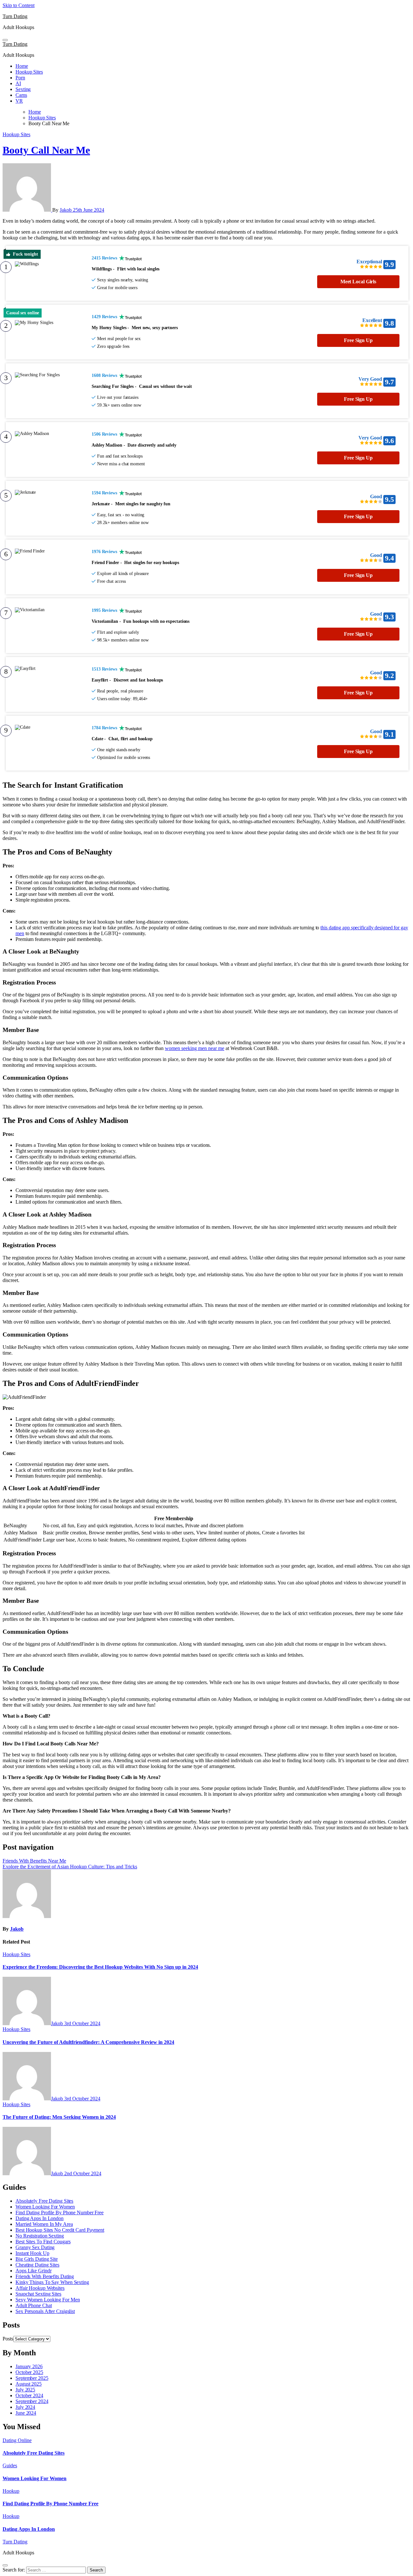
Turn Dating (15, 16)
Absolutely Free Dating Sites (44, 2201)
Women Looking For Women (45, 2207)
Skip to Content (19, 5)
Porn (20, 78)
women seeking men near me (195, 1048)
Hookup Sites (29, 72)
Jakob (66, 210)
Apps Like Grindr (33, 2271)
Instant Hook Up (32, 2253)
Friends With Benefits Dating (45, 2276)
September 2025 (32, 2378)
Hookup (11, 2491)
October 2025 (29, 2372)
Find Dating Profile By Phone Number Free (60, 2212)
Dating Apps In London (40, 2218)
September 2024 (32, 2401)
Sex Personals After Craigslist (45, 2311)
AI (18, 83)
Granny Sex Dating (35, 2247)
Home (22, 66)
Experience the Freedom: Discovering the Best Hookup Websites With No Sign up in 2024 (100, 1967)
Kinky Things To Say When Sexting (52, 2282)
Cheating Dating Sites (37, 2265)
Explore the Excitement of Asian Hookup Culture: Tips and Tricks (70, 1867)
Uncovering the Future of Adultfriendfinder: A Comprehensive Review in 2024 (88, 2042)
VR (19, 101)
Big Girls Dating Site (37, 2259)
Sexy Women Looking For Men (48, 2300)
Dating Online (17, 2440)
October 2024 (29, 2395)
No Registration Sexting (40, 2236)
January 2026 (29, 2366)
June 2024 (26, 2413)
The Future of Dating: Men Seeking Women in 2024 (59, 2117)
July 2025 (25, 2390)
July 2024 (25, 2407)
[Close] (5, 2565)
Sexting (23, 89)
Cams (21, 95)
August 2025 (29, 2384)
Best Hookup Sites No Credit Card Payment (60, 2230)
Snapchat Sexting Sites (38, 2294)
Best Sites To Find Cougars (43, 2242)
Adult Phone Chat (34, 2305)
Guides (10, 2465)
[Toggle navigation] (5, 40)
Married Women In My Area (44, 2224)
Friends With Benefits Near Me (34, 1861)
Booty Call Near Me (46, 150)
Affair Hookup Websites (40, 2288)
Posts (8, 2339)
